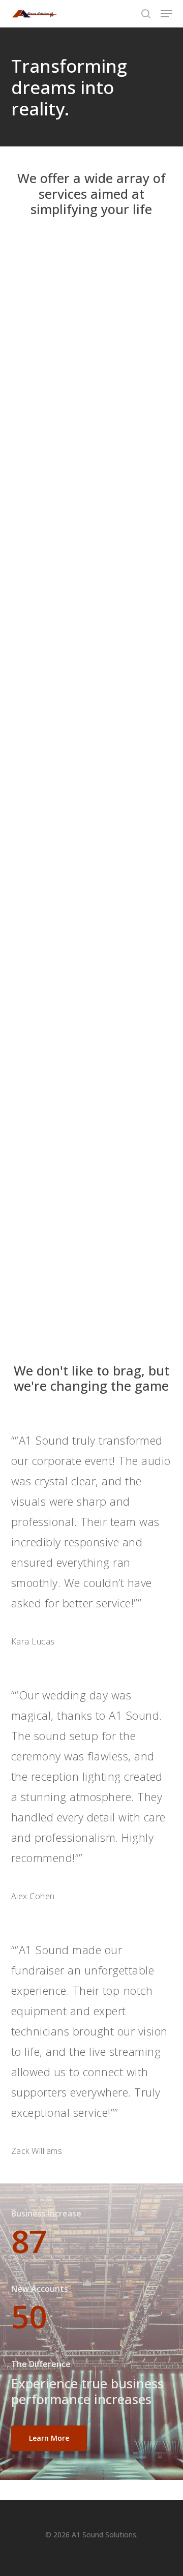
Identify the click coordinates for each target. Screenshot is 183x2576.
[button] (166, 14)
